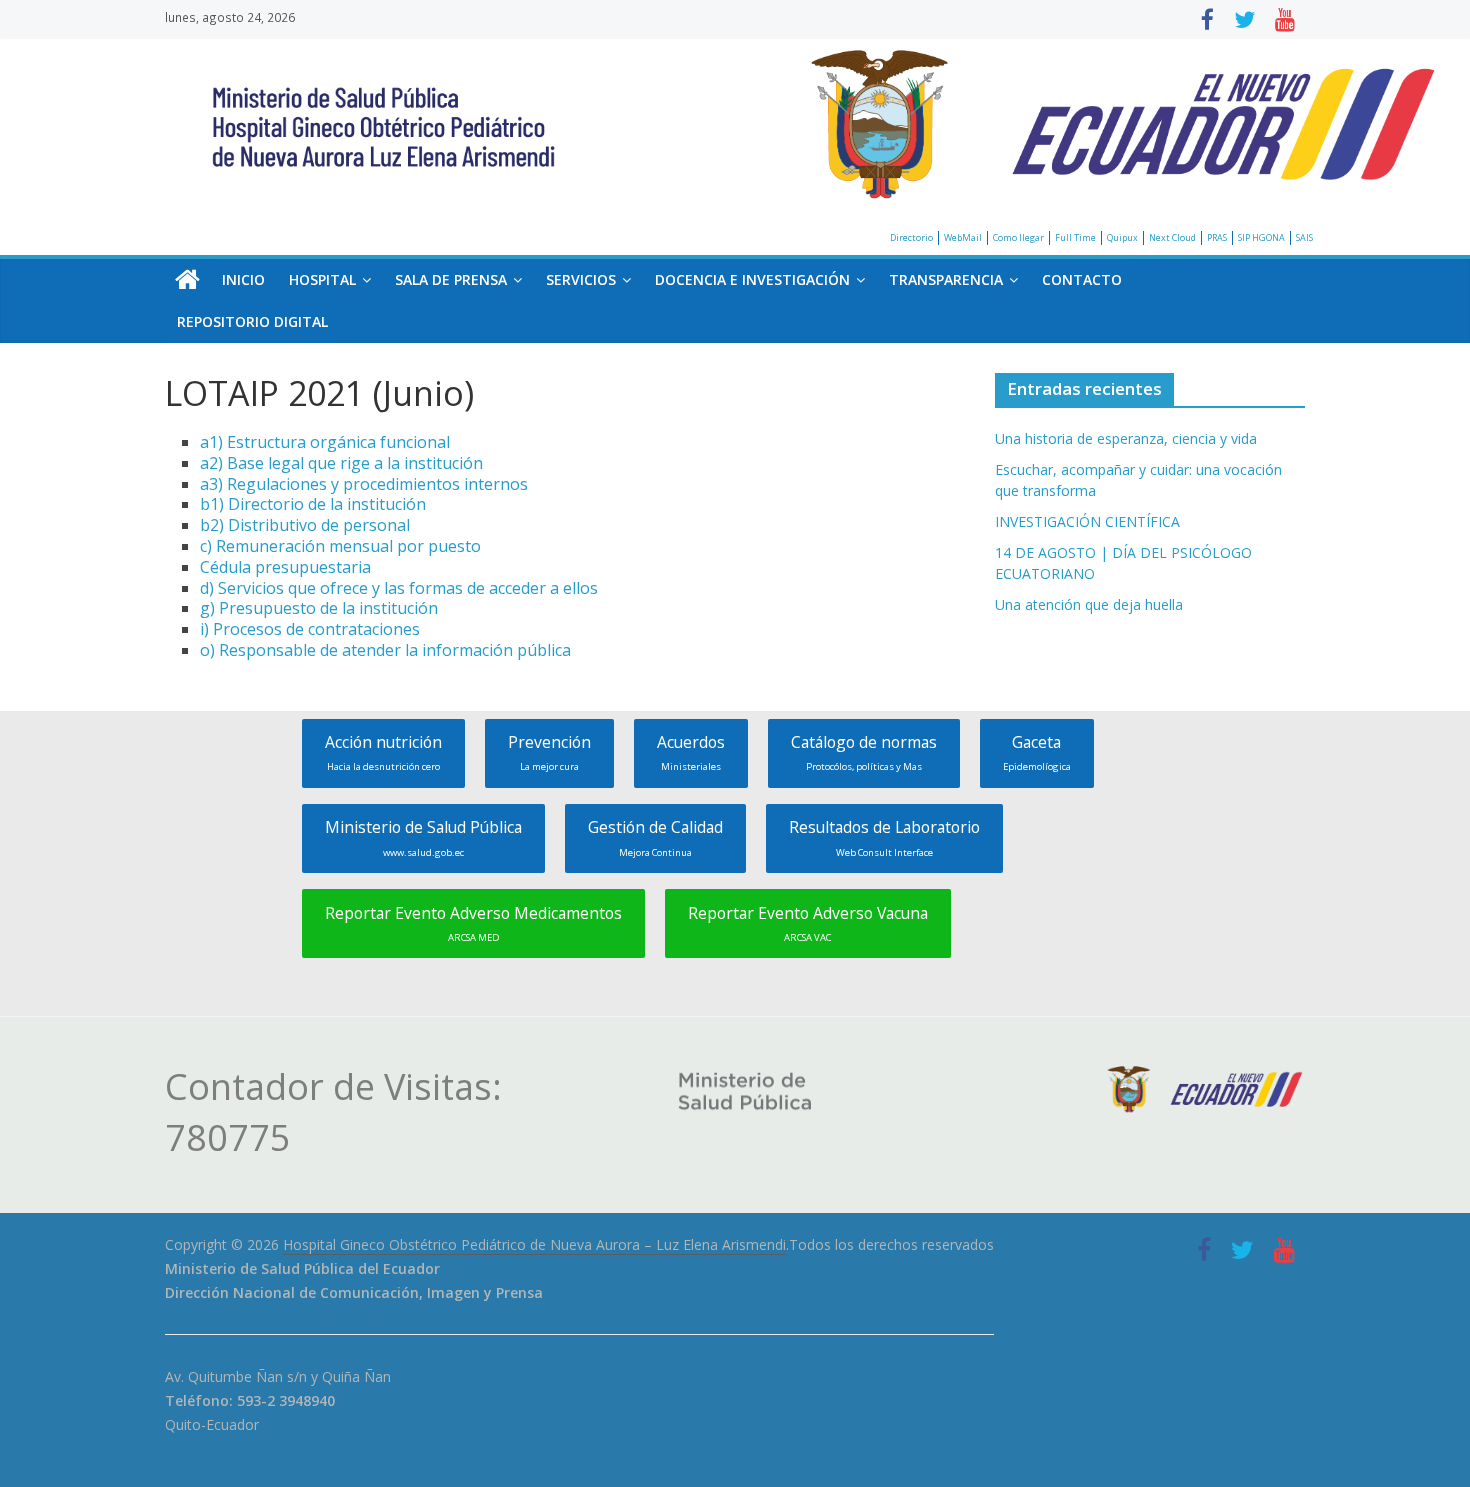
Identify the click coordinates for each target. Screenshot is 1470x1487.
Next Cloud (1172, 237)
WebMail (963, 237)
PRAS (1217, 237)
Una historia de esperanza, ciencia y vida (1126, 438)
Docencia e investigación (752, 279)
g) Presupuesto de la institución (319, 608)
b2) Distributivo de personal (305, 525)
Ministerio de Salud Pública (423, 837)
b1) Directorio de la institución (313, 504)
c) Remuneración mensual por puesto (340, 546)
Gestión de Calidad (655, 837)
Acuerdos (691, 752)
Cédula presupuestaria (285, 567)
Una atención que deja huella (1089, 604)
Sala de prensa (451, 279)
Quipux (1122, 237)
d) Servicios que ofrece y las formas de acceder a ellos (399, 588)
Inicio (243, 279)
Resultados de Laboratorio (884, 837)
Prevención (549, 752)
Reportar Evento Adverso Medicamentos (473, 923)
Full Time (1075, 237)
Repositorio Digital (252, 321)
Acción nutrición (383, 752)
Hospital (322, 279)
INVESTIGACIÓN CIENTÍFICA (1087, 521)
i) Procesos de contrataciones (310, 629)
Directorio (911, 237)
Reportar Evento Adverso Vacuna (808, 923)
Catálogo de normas (864, 752)
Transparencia (946, 279)
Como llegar (1018, 237)
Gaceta (1037, 752)
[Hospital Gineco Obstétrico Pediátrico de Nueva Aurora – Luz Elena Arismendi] (187, 280)
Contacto (1082, 279)
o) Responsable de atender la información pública (385, 650)
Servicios (581, 279)
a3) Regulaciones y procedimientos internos (364, 484)
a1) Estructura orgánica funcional (325, 442)
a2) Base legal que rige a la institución (341, 463)
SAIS (1304, 237)
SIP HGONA (1261, 237)
